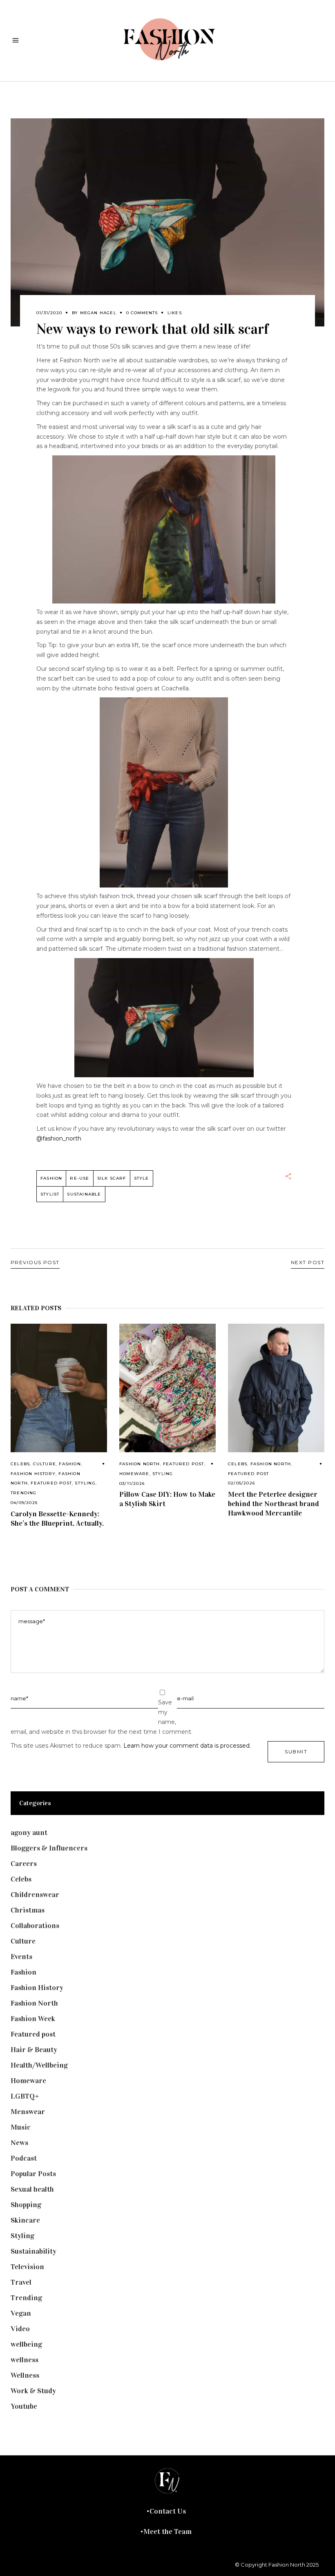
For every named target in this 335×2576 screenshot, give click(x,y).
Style (142, 1178)
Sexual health (32, 2189)
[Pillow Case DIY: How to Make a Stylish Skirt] (167, 1388)
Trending (24, 1493)
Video (20, 2329)
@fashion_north (59, 1138)
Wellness (25, 2375)
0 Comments (142, 313)
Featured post (51, 1483)
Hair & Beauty (34, 2050)
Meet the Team (167, 2532)
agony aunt (29, 1833)
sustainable (84, 1194)
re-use (79, 1178)
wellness (25, 2360)
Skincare (25, 2220)
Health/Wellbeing (39, 2065)
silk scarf (112, 1178)
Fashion (70, 1464)
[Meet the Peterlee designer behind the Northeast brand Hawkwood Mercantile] (276, 1388)
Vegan (21, 2313)
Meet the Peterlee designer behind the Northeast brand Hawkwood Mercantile (274, 1504)
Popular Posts (33, 2174)
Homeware (134, 1474)
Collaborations (35, 1926)
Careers (24, 1864)
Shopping (26, 2205)
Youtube (24, 2406)
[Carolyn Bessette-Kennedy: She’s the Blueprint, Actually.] (59, 1388)
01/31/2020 (49, 313)
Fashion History (33, 1474)
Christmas (28, 1910)
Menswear (28, 2112)
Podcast (24, 2158)
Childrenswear (35, 1895)
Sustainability (33, 2251)
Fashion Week (33, 2019)
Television (27, 2267)
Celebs (20, 1464)
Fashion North (140, 1464)
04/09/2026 (24, 1503)
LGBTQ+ (25, 2096)
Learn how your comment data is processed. (187, 1746)
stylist (50, 1194)
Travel (21, 2282)
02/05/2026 (241, 1483)
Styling (85, 1483)
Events (21, 1957)
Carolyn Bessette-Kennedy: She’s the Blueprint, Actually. (57, 1519)
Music (21, 2127)
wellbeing (26, 2344)
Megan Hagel (98, 313)
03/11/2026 (132, 1483)
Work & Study (33, 2391)
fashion (51, 1178)
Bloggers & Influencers (49, 1848)
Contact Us (168, 2511)
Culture (45, 1464)
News (19, 2143)
